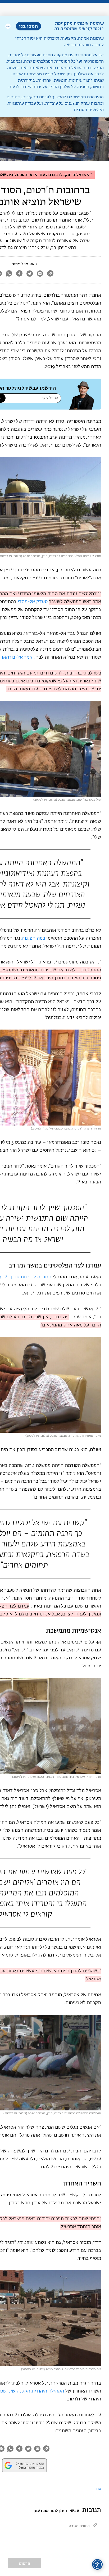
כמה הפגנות (33, 938)
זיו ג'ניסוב (20, 264)
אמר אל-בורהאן (17, 657)
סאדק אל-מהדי (33, 602)
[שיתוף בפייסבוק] (19, 274)
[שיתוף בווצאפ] (9, 274)
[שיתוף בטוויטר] (29, 274)
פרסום (24, 2563)
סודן (98, 2489)
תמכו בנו (28, 26)
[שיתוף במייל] (40, 274)
